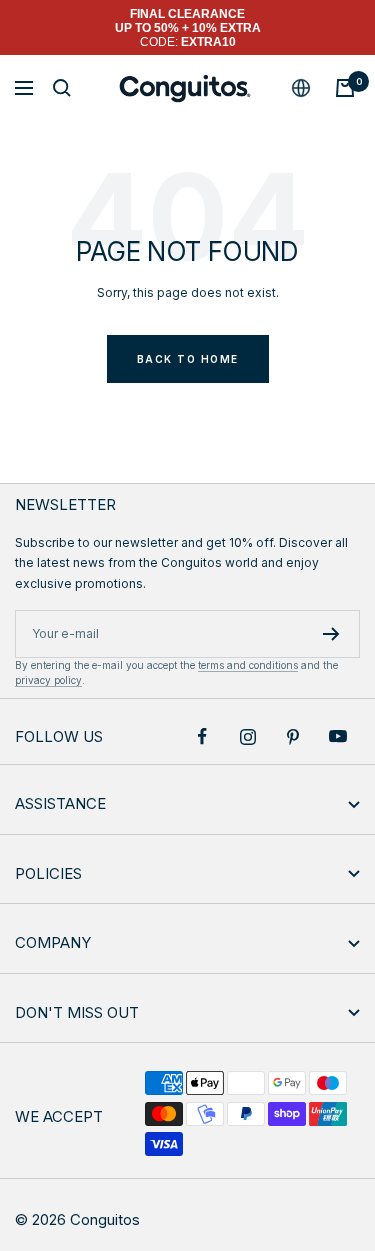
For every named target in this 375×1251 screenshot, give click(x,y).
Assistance (60, 803)
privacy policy (48, 680)
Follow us (59, 736)
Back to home (188, 359)
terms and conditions (248, 665)
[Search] (62, 88)
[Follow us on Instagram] (247, 736)
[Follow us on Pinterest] (292, 736)
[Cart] (345, 88)
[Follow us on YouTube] (337, 736)
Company (53, 942)
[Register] (331, 634)
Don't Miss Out (77, 1012)
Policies (48, 873)
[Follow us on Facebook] (202, 736)
